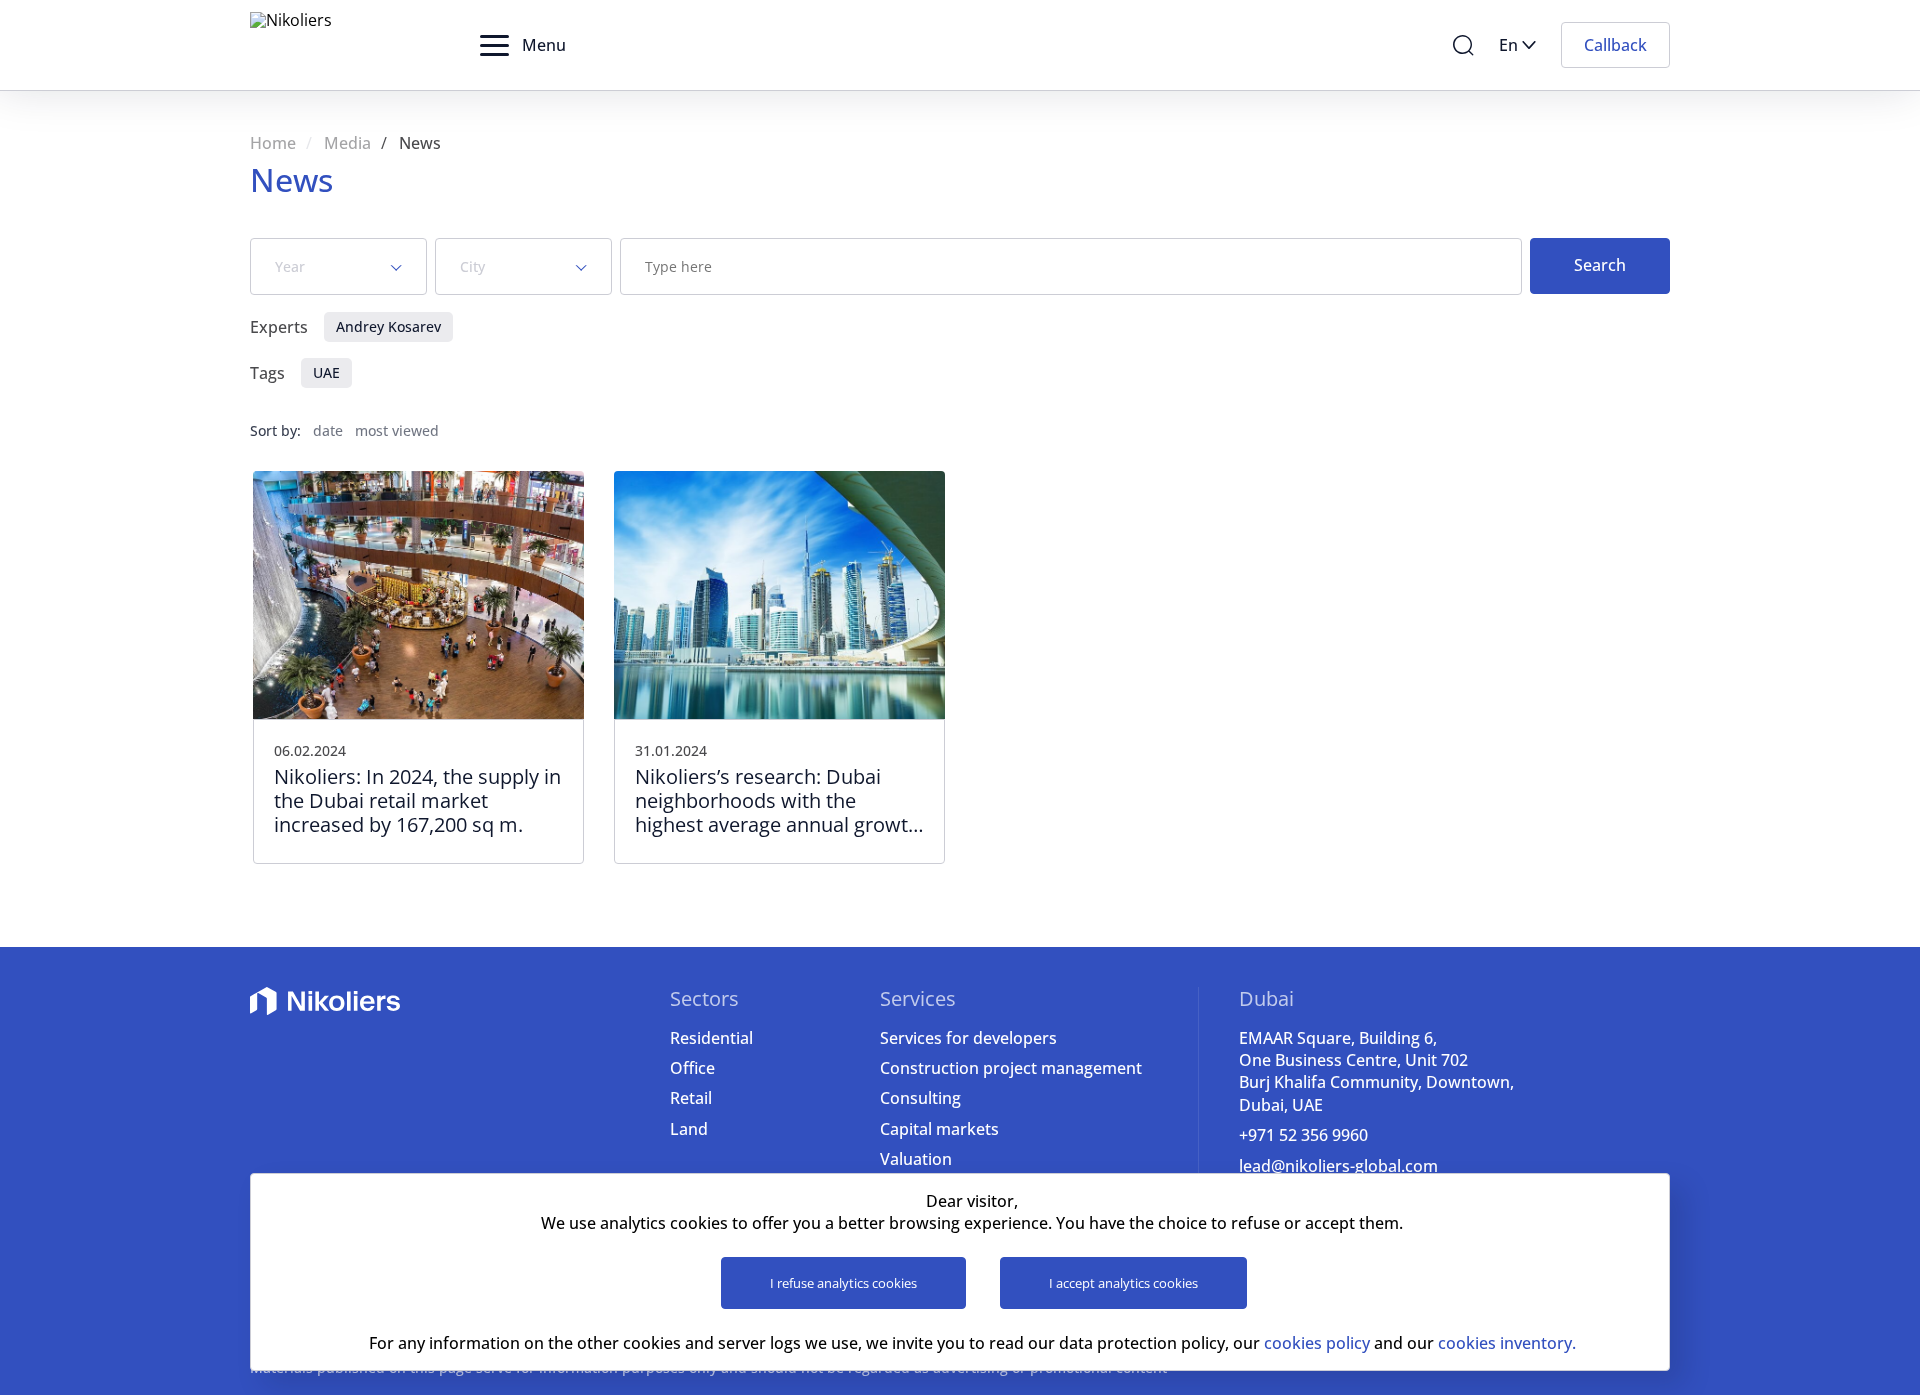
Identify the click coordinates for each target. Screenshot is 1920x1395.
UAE (326, 372)
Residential (711, 1038)
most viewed (397, 430)
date (328, 430)
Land (689, 1129)
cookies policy (1317, 1343)
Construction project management (1011, 1068)
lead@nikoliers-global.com (1338, 1166)
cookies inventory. (1507, 1343)
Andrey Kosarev (388, 326)
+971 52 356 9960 (1303, 1135)
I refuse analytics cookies (843, 1283)
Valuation (916, 1159)
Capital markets (939, 1129)
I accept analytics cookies (1123, 1283)
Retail (691, 1098)
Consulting (920, 1098)
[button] (523, 45)
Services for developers (968, 1038)
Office (692, 1068)
